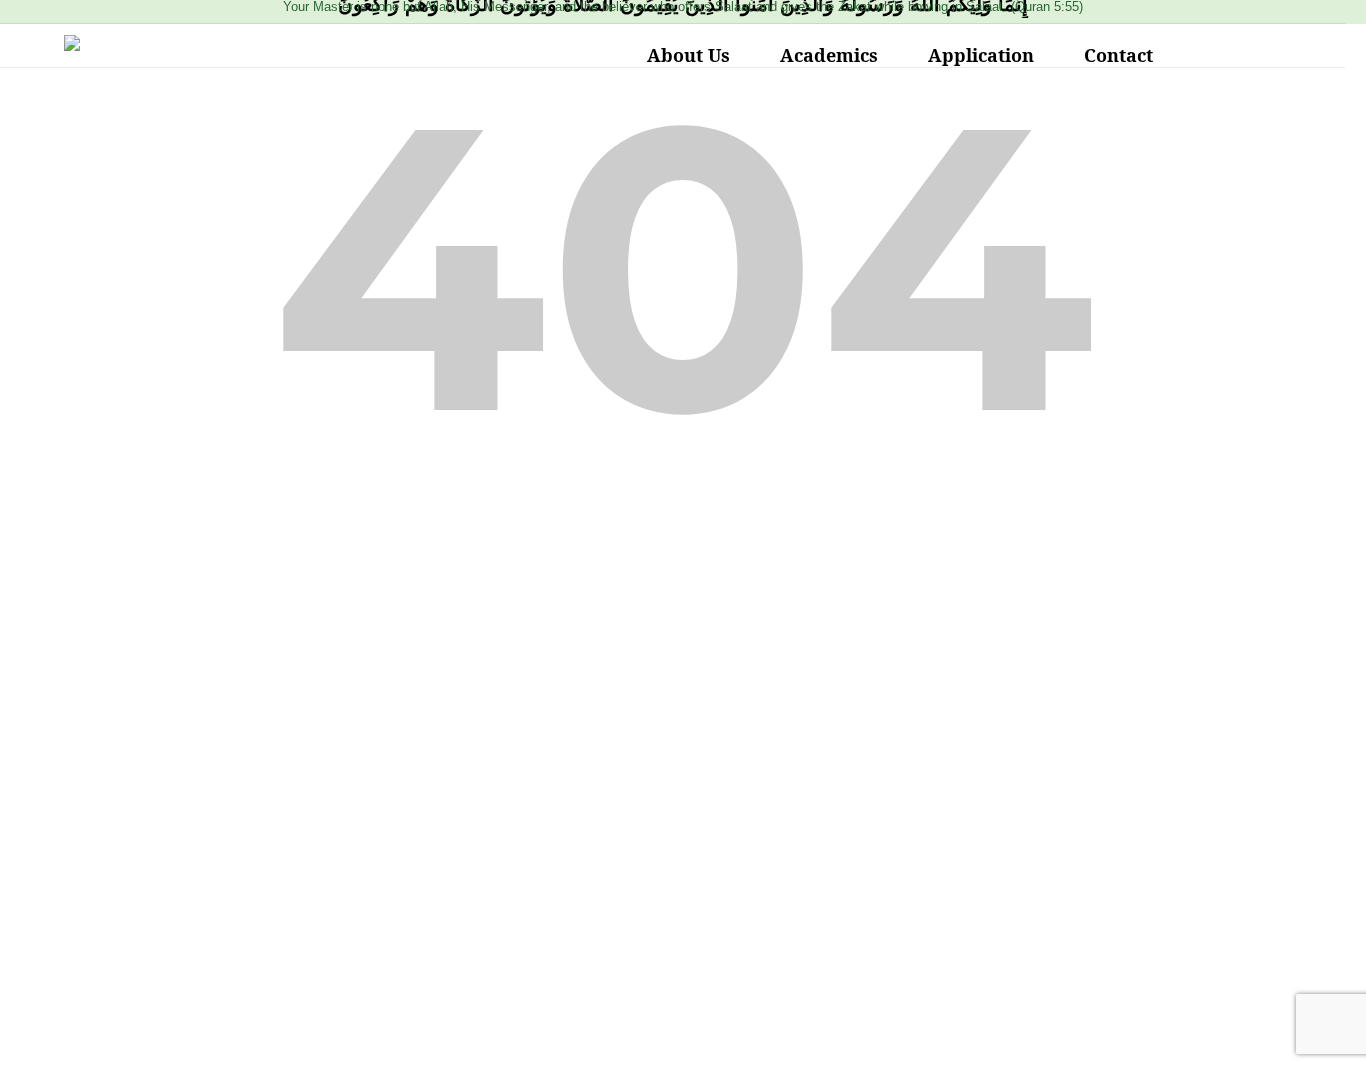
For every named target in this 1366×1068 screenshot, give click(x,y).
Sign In (195, 1033)
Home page (683, 587)
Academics (829, 55)
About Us (688, 55)
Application (981, 55)
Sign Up (139, 1033)
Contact (1118, 55)
